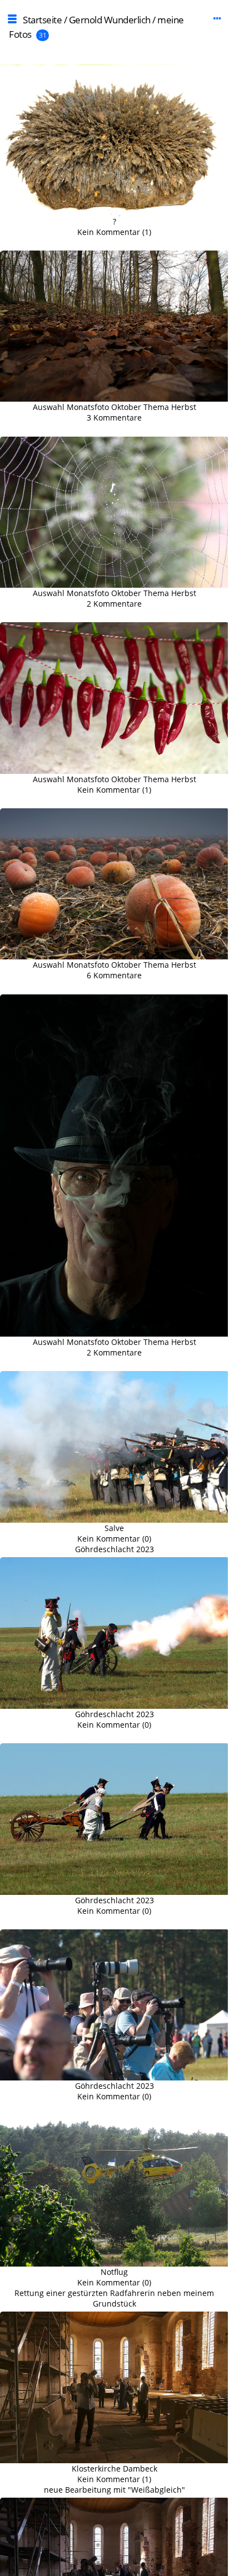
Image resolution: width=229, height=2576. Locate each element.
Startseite (42, 20)
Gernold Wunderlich (110, 20)
